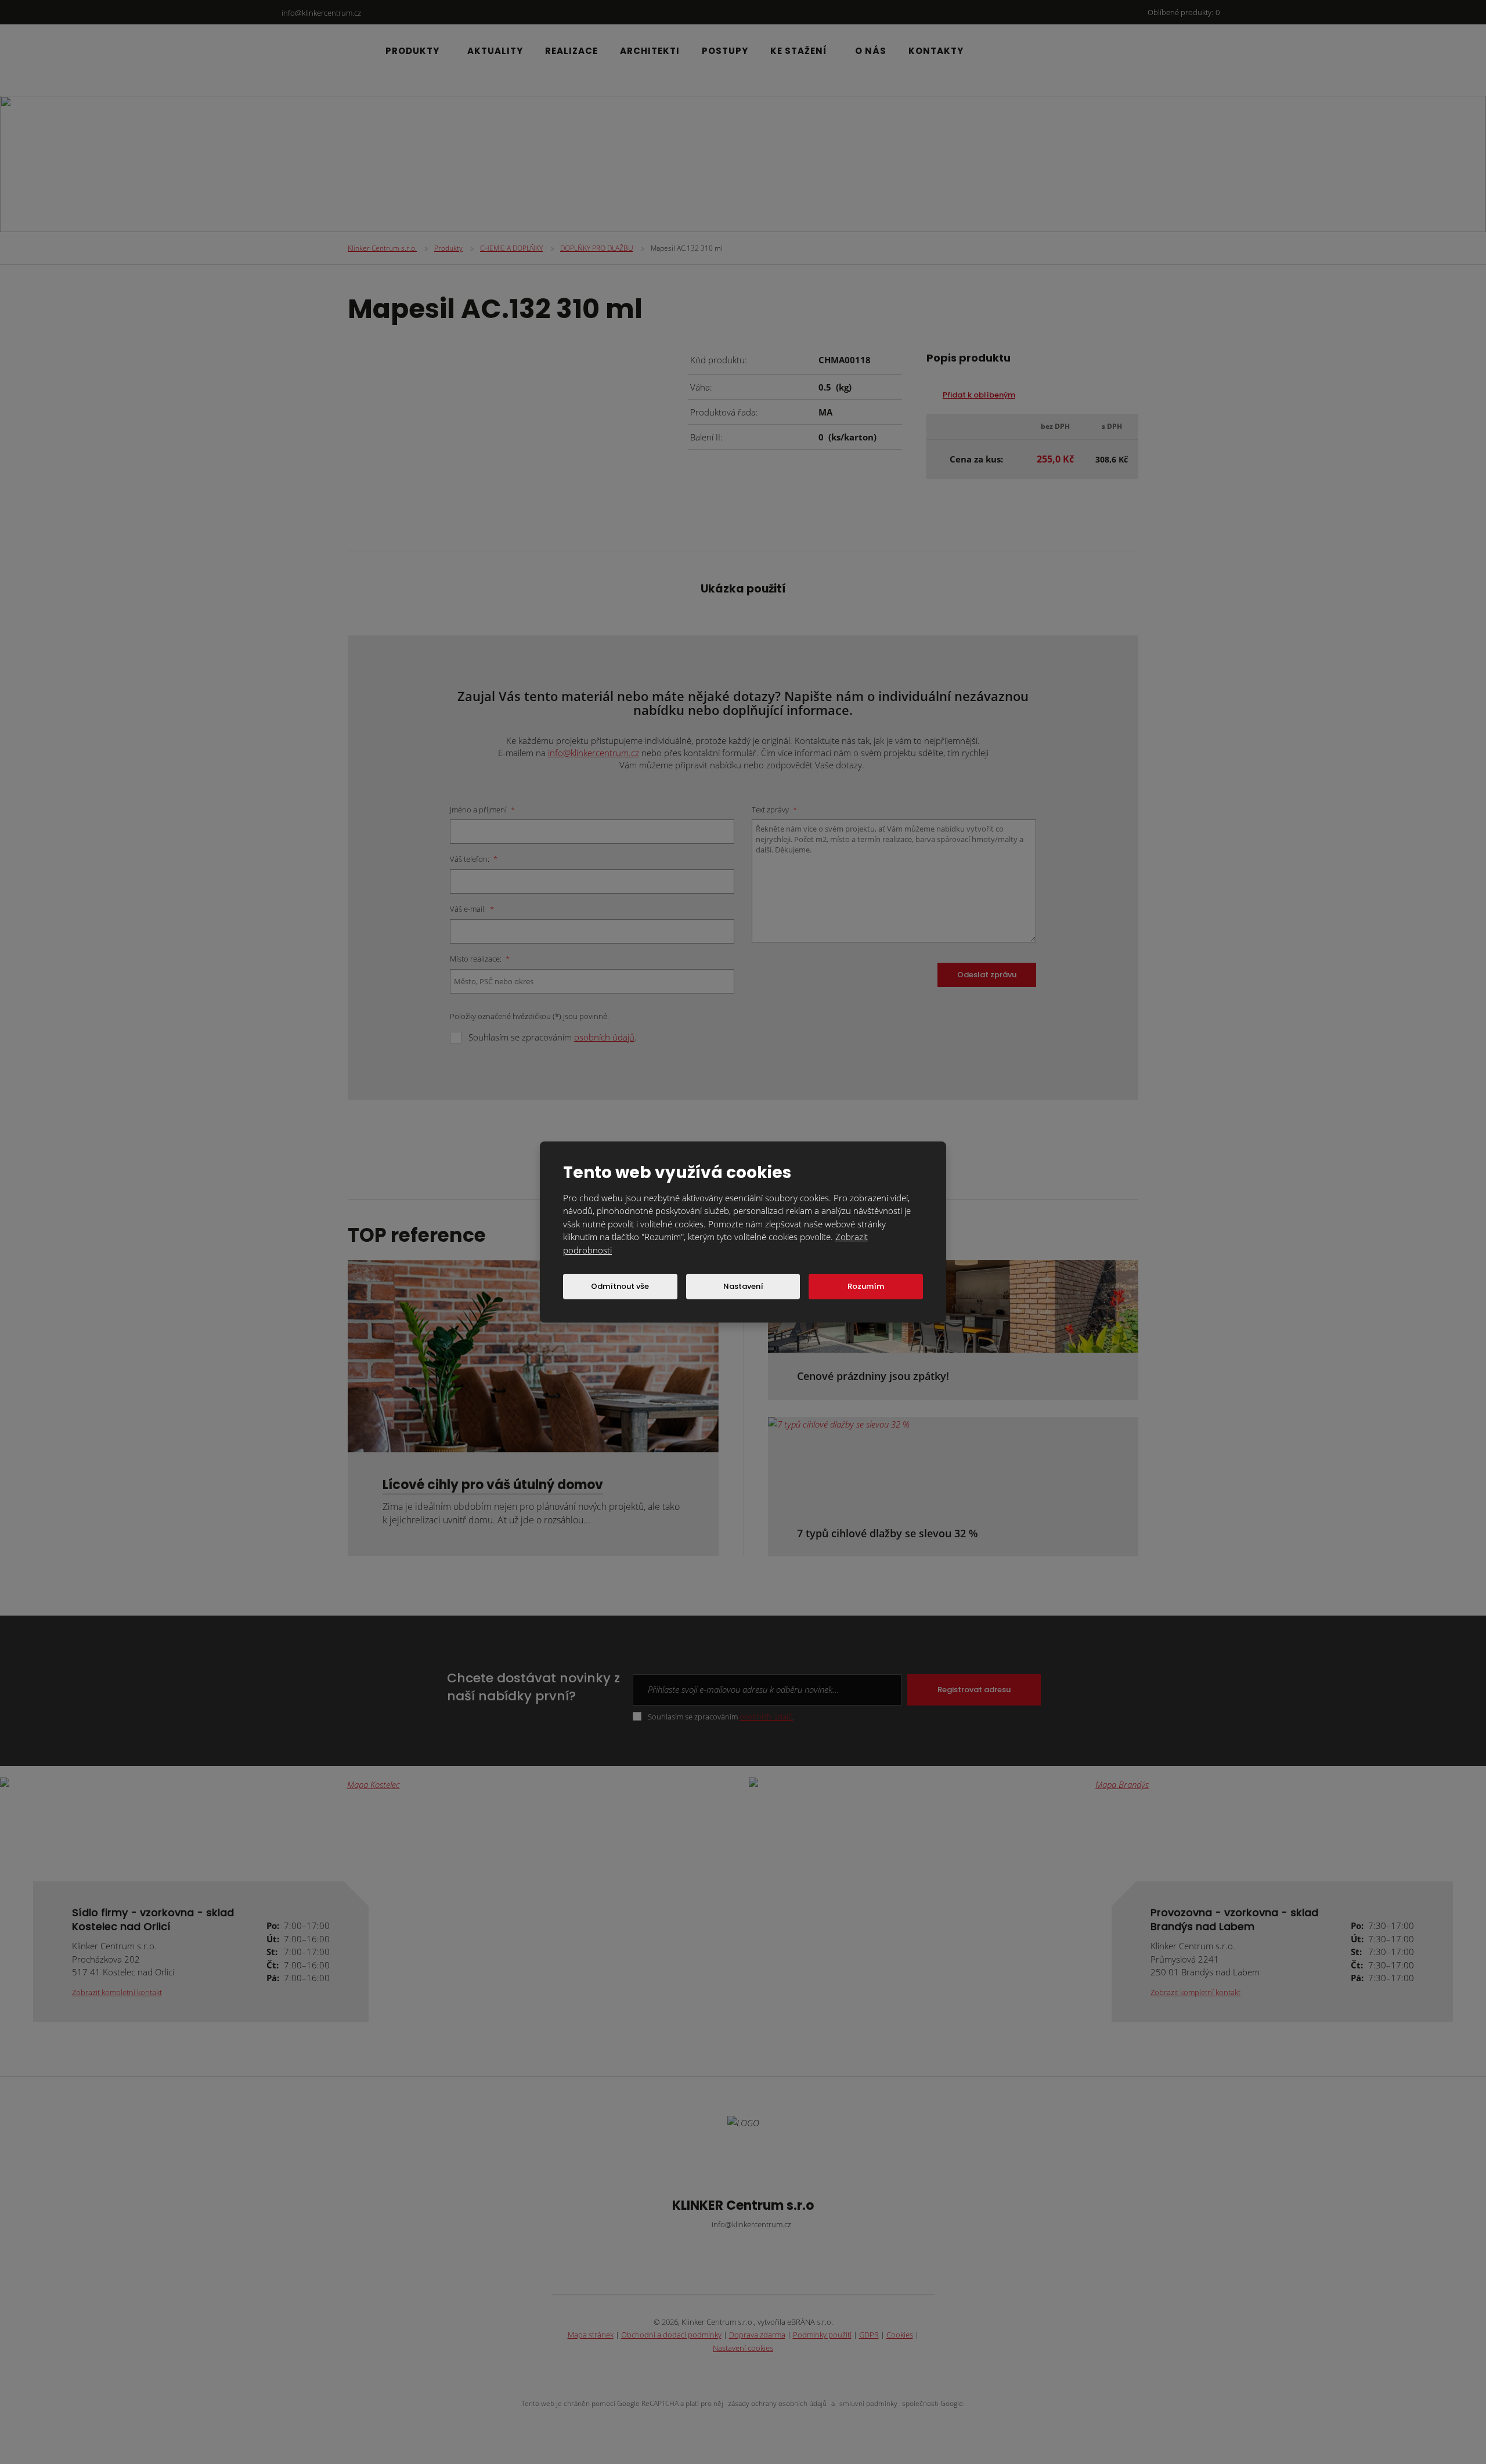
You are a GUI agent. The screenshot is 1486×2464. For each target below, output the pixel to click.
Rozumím (866, 1286)
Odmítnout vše (620, 1286)
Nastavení (743, 1286)
